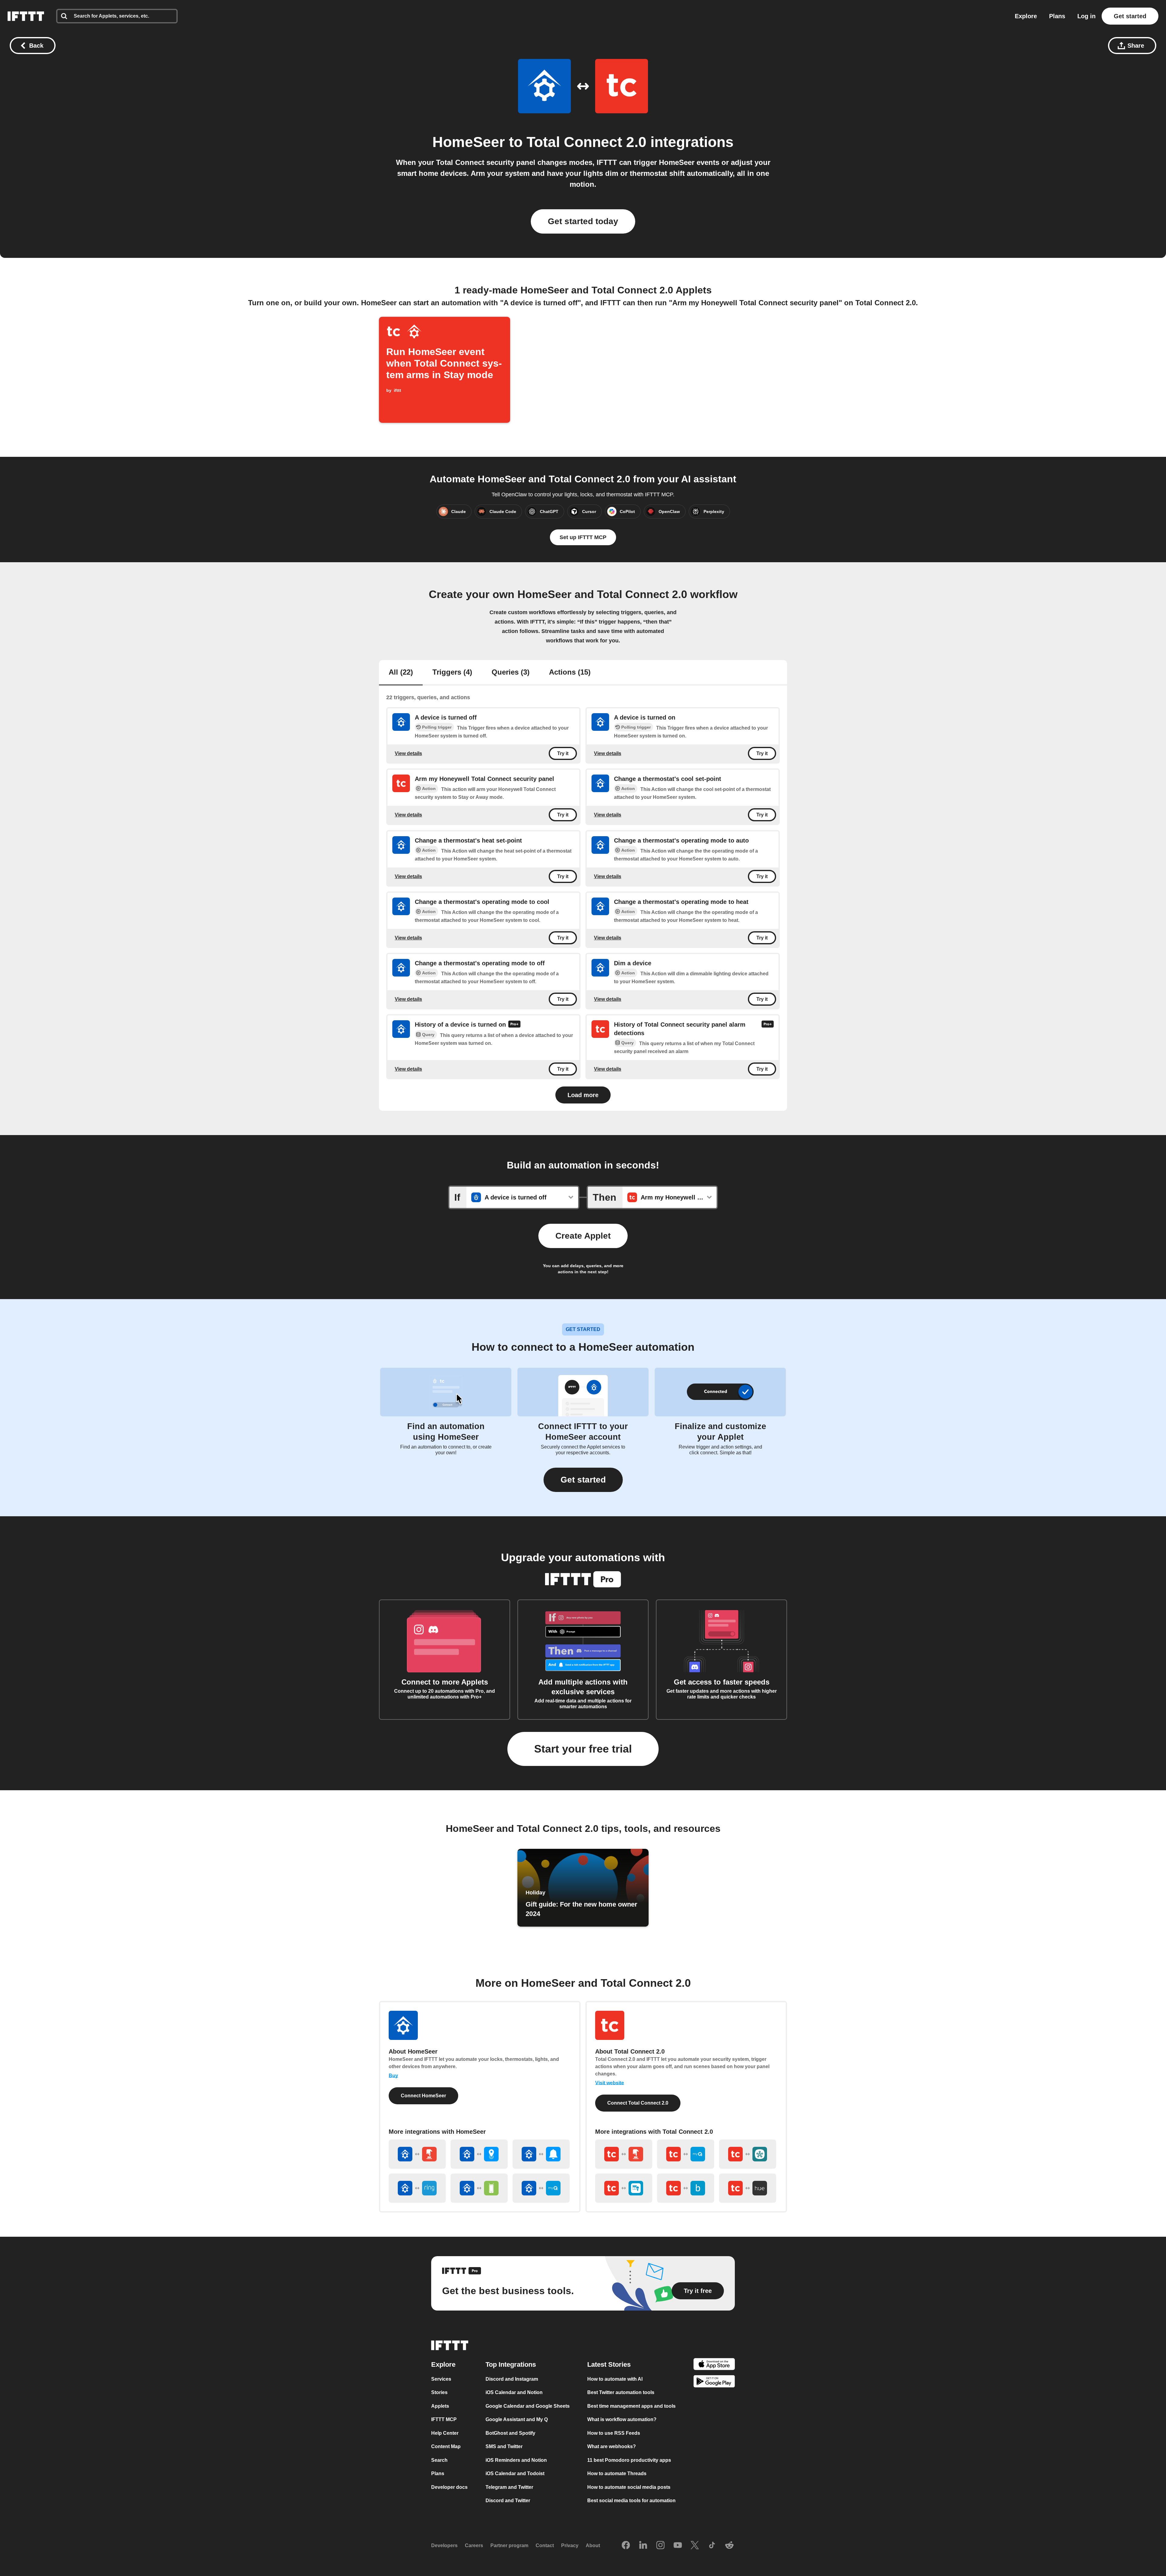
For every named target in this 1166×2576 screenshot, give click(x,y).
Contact (545, 2545)
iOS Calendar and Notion (514, 2392)
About (593, 2545)
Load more (583, 1095)
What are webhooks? (612, 2446)
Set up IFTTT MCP (583, 537)
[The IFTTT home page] (26, 16)
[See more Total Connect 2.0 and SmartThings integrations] (748, 2154)
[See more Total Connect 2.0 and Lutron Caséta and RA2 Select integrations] (624, 2188)
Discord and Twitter (508, 2501)
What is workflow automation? (622, 2419)
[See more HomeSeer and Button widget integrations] (417, 2154)
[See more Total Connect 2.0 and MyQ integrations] (686, 2154)
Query (428, 1035)
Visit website (610, 2083)
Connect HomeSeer (423, 2096)
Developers (444, 2545)
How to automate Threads (617, 2473)
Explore (1026, 16)
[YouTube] (678, 2546)
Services (441, 2379)
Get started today (583, 221)
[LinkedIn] (643, 2546)
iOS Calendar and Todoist (515, 2473)
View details (408, 753)
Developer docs (449, 2487)
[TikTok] (712, 2546)
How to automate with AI (615, 2379)
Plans (1057, 16)
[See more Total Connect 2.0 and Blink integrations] (686, 2188)
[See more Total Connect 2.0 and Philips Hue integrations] (748, 2188)
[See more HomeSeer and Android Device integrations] (479, 2188)
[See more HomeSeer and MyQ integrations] (541, 2188)
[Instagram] (660, 2546)
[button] (583, 1480)
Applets (440, 2406)
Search (439, 2460)
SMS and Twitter (504, 2446)
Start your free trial (583, 1749)
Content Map (446, 2446)
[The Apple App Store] (714, 2365)
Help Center (445, 2433)
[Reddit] (729, 2546)
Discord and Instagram (512, 2379)
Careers (474, 2545)
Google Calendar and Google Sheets (528, 2406)
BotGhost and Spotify (510, 2433)
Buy (393, 2076)
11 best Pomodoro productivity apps (629, 2460)
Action (429, 789)
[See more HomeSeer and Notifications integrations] (541, 2154)
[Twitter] (695, 2546)
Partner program (509, 2545)
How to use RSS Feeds (614, 2433)
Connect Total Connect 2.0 (638, 2103)
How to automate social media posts (629, 2487)
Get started (1130, 16)
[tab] (401, 673)
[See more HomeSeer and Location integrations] (479, 2154)
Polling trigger (437, 727)
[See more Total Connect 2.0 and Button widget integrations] (624, 2154)
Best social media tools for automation (631, 2501)
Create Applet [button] (583, 1236)
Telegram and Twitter (509, 2487)
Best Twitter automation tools (621, 2392)
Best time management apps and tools (631, 2406)
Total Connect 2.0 (586, 142)
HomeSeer (469, 142)
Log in (1086, 16)
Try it (563, 753)
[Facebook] (626, 2546)
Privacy (570, 2545)
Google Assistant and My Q (517, 2419)
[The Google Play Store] (714, 2382)
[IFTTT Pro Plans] (514, 1025)
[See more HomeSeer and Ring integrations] (417, 2188)
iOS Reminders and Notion (516, 2460)
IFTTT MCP (444, 2419)
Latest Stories (609, 2364)
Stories (439, 2392)
